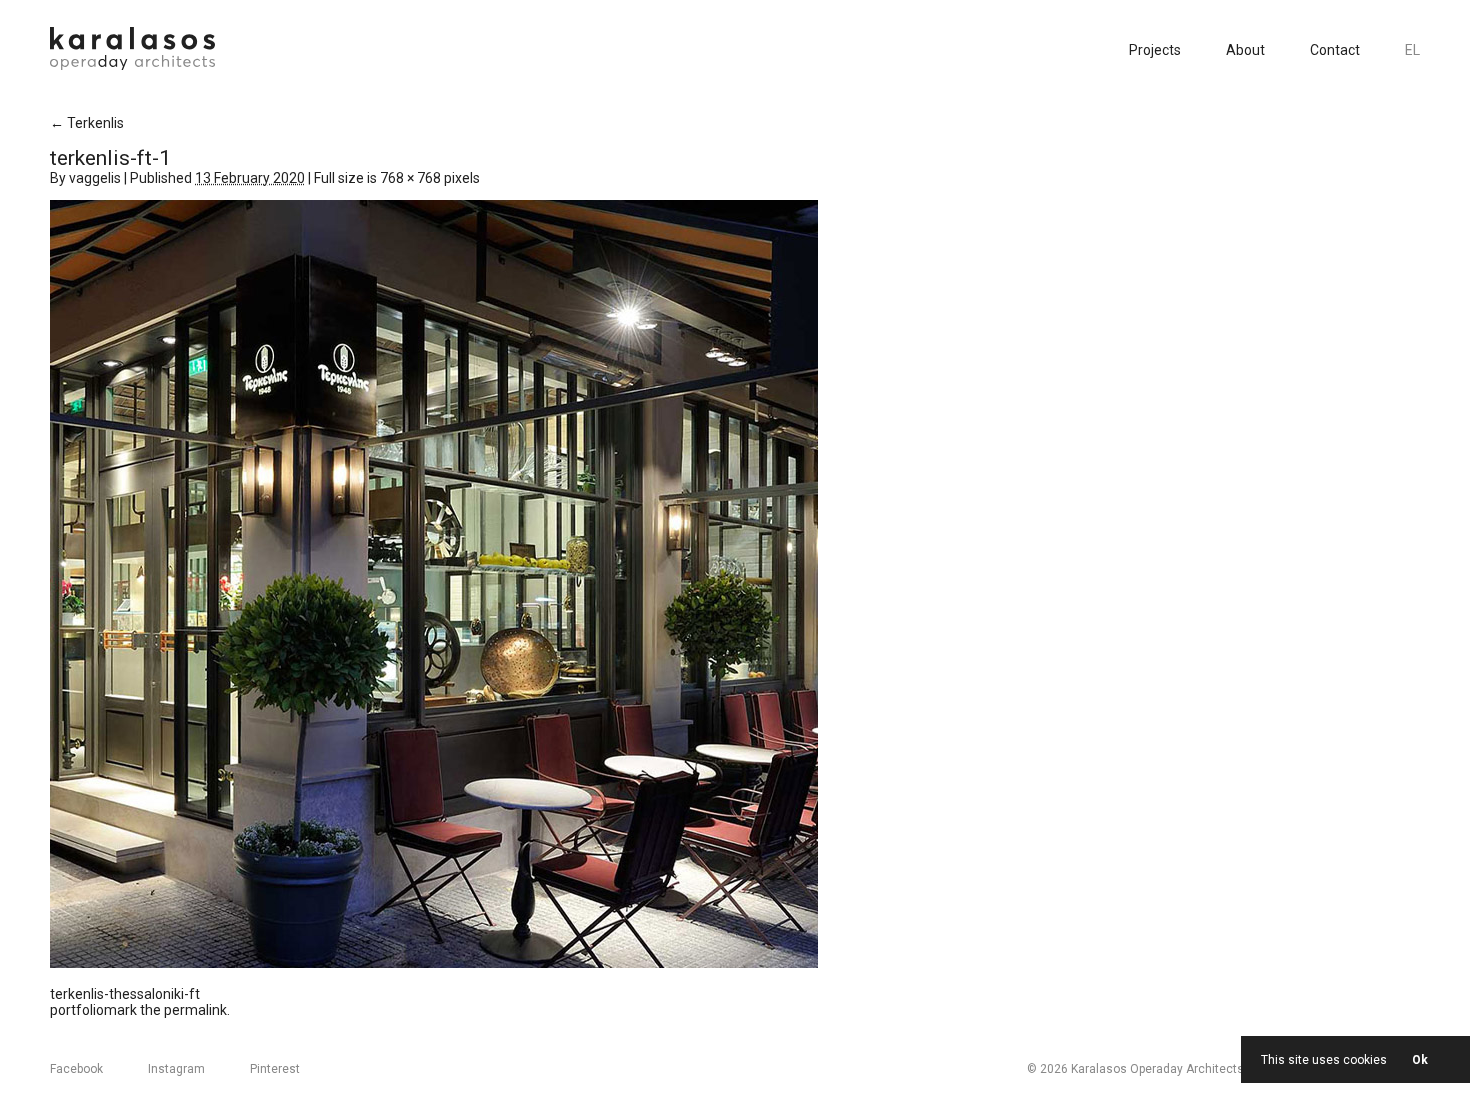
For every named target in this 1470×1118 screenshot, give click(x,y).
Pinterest (275, 1069)
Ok (1420, 1060)
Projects (1155, 50)
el (1412, 50)
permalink (195, 1010)
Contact (1335, 50)
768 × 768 (410, 178)
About (1245, 50)
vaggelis (95, 178)
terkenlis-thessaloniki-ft (125, 994)
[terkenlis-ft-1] (434, 963)
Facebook (76, 1069)
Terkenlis (87, 123)
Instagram (176, 1069)
